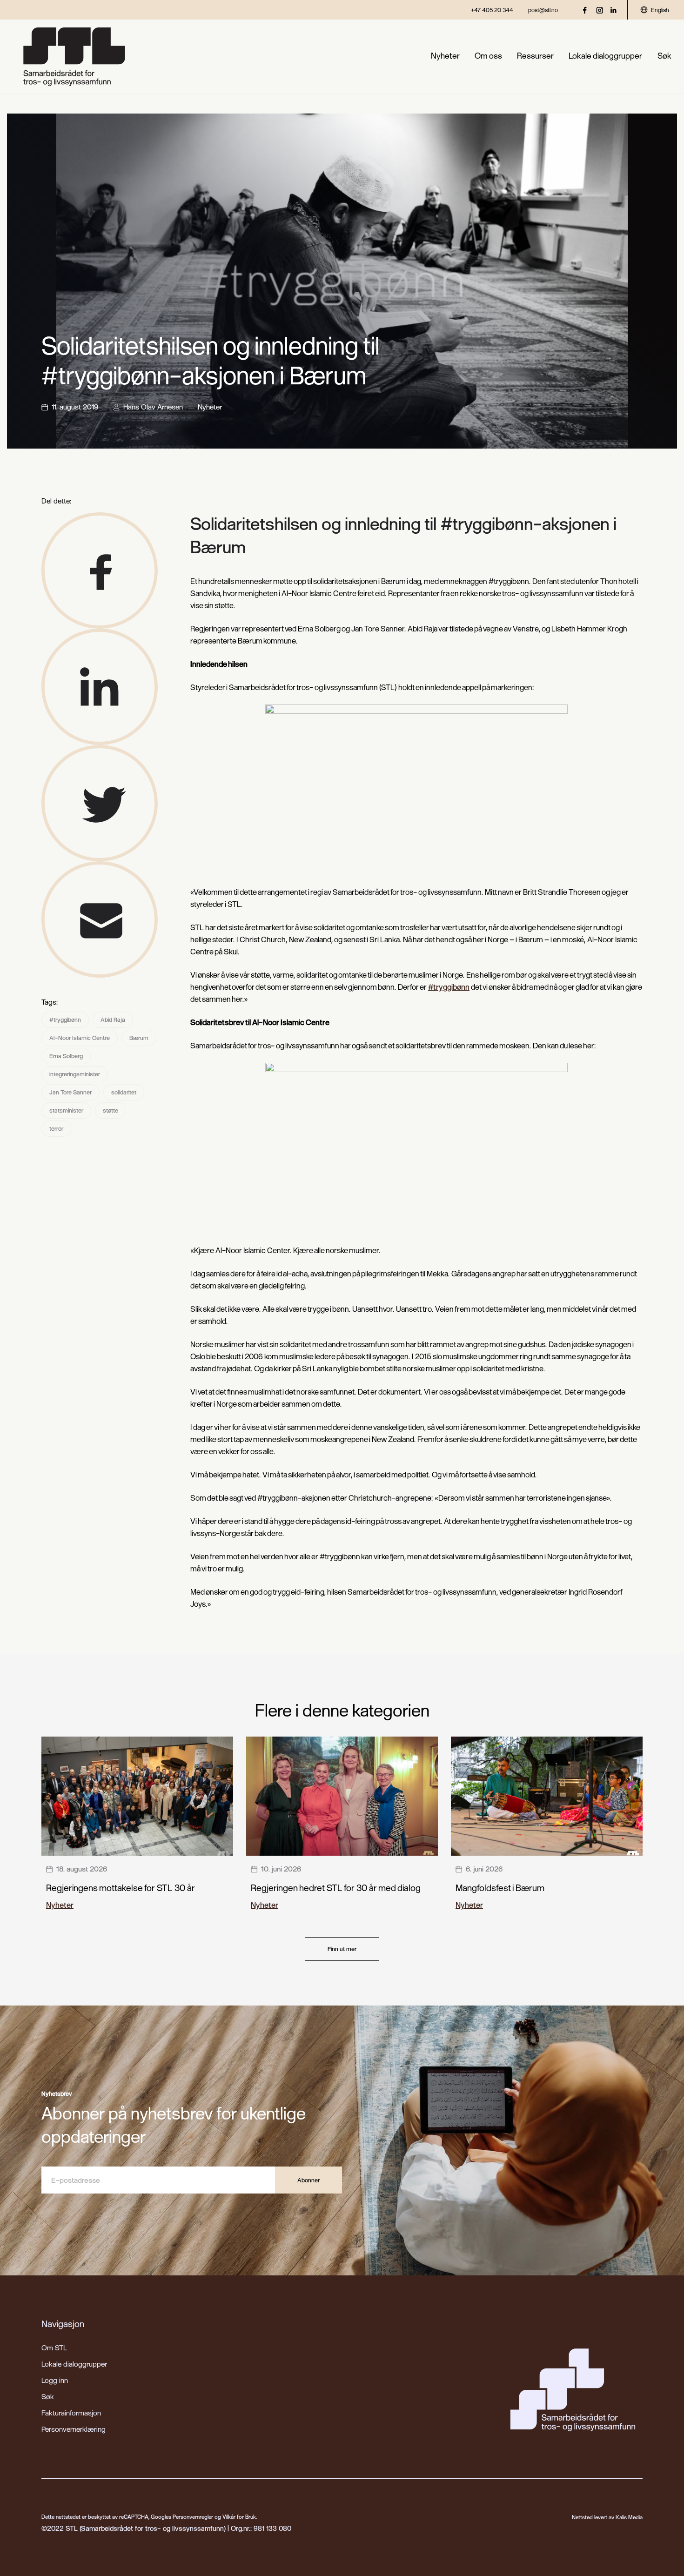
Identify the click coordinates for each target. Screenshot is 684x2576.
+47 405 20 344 (492, 10)
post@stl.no (543, 10)
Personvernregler (193, 2517)
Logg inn (55, 2380)
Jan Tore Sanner (70, 1092)
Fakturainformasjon (71, 2413)
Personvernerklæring (74, 2429)
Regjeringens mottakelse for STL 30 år (121, 1888)
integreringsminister (75, 1074)
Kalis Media (629, 2517)
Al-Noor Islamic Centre (80, 1038)
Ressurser (535, 56)
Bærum (139, 1038)
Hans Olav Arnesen (153, 407)
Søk (664, 56)
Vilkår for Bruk (239, 2517)
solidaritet (124, 1092)
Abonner (308, 2180)
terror (56, 1128)
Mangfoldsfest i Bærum (500, 1888)
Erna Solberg (66, 1056)
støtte (111, 1110)
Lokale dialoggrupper (605, 56)
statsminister (66, 1110)
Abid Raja (113, 1020)
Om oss (488, 56)
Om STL (54, 2348)
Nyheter (445, 56)
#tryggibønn (65, 1020)
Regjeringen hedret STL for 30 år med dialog (336, 1888)
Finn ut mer (342, 1949)
